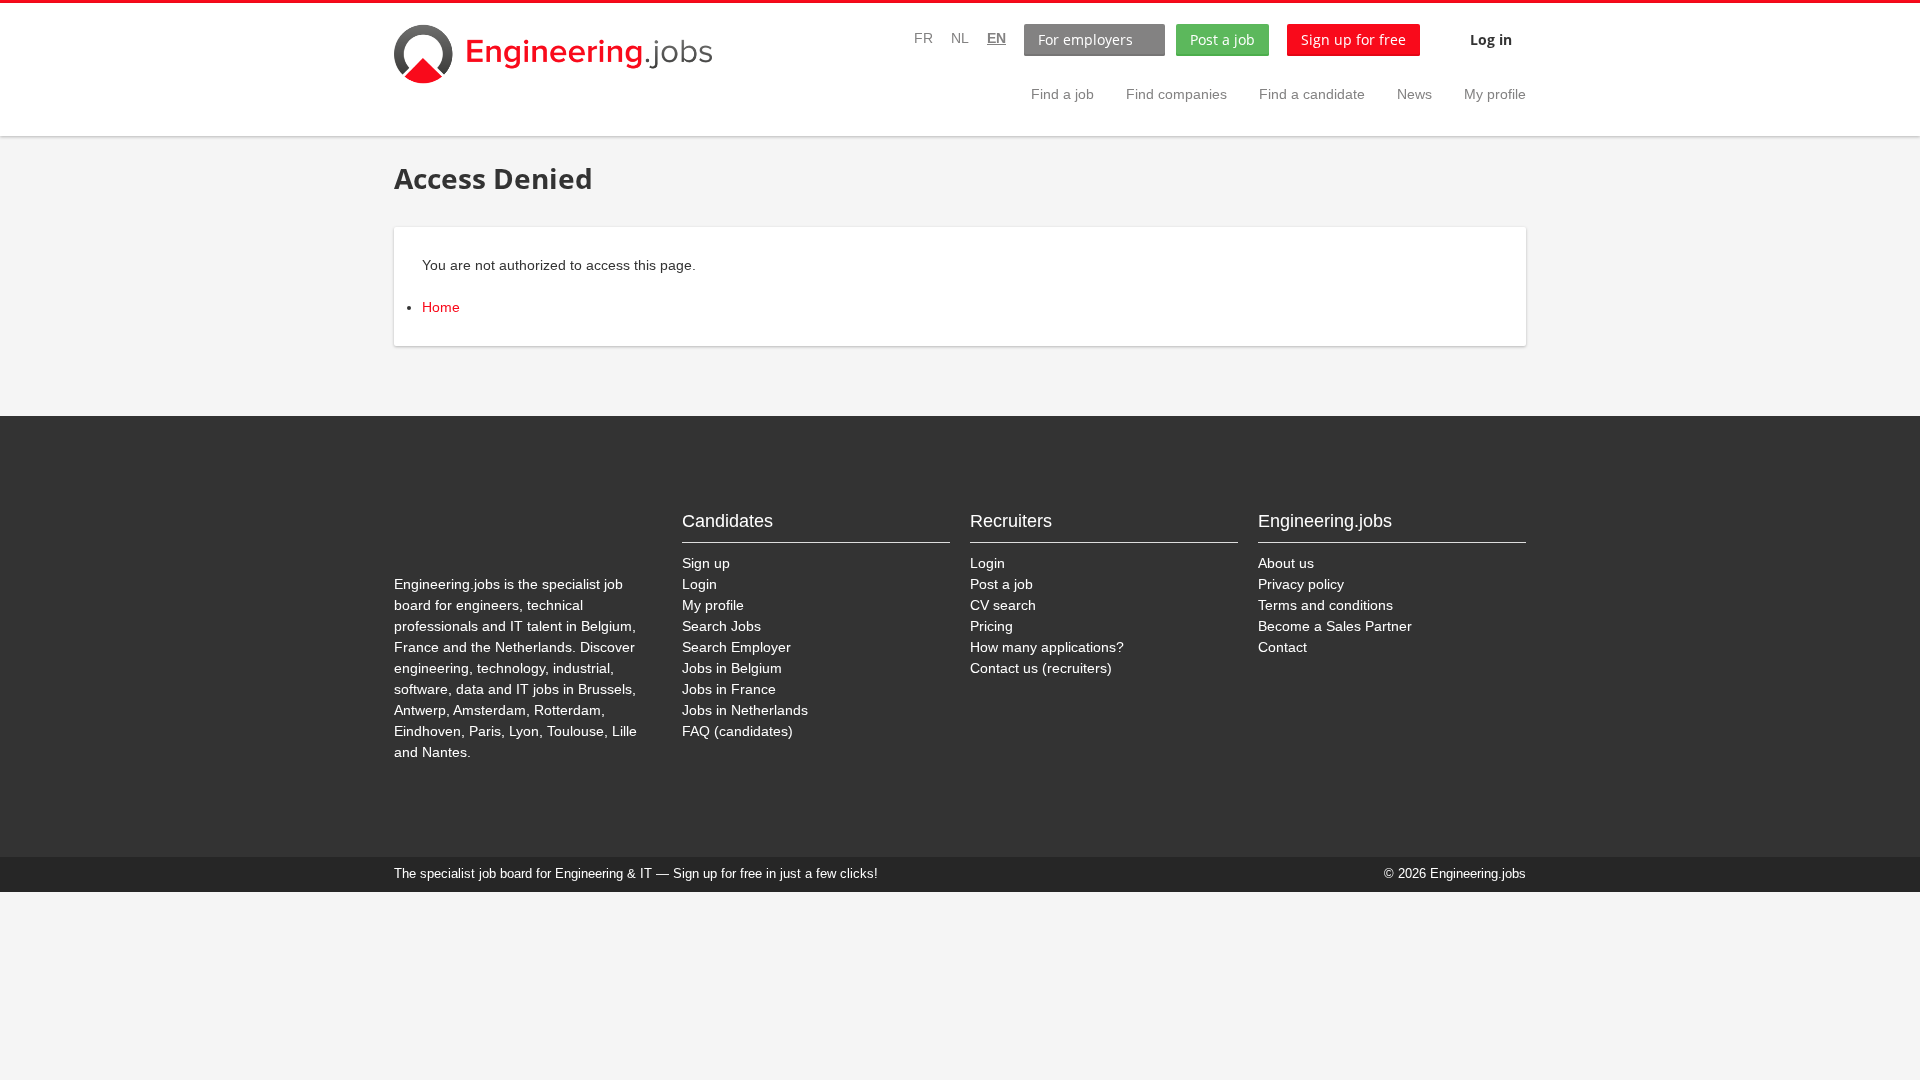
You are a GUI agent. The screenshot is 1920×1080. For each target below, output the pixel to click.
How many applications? (1047, 647)
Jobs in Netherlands (745, 710)
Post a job (1222, 39)
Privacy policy (1301, 584)
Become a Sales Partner (1335, 626)
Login (699, 584)
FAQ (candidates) (737, 731)
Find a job (1062, 94)
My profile (1495, 94)
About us (1286, 563)
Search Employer (736, 647)
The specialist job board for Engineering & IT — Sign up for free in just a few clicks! (636, 874)
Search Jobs (721, 626)
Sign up (706, 563)
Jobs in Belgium (732, 668)
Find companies (1176, 94)
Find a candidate (1312, 94)
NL (960, 38)
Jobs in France (729, 689)
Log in (1491, 39)
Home (441, 307)
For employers (1085, 39)
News (1414, 94)
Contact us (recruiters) (1041, 668)
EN (996, 38)
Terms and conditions (1325, 605)
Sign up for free (1353, 39)
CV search (1003, 605)
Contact (1282, 647)
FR (923, 38)
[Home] (553, 54)
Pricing (991, 626)
